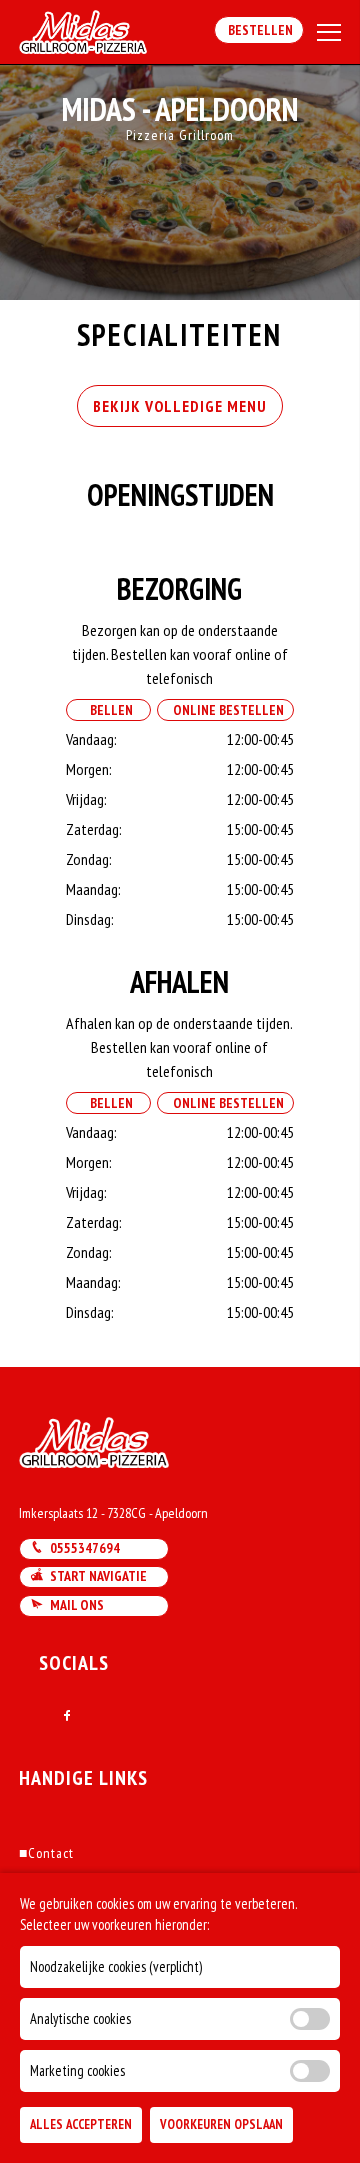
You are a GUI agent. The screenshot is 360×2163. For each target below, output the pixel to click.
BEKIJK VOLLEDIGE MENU (180, 406)
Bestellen (259, 30)
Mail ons (74, 1605)
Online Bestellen (225, 710)
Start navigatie (95, 1576)
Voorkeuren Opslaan (221, 2124)
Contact (46, 1853)
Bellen (108, 710)
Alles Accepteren (81, 2124)
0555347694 (82, 1548)
